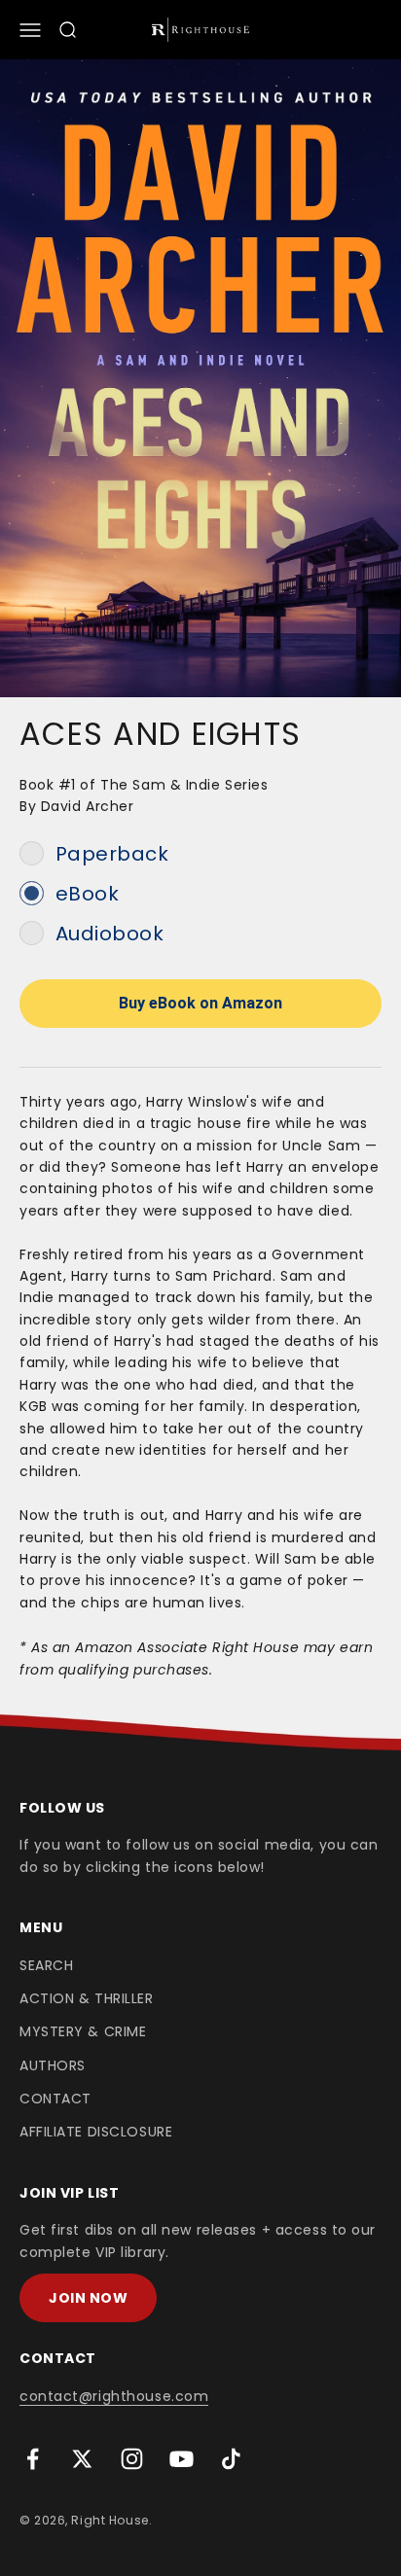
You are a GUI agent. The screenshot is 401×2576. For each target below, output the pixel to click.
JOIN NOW (88, 2298)
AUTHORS (53, 2065)
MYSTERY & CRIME (83, 2031)
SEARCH (46, 1965)
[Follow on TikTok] (231, 2459)
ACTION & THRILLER (87, 1998)
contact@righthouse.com (114, 2396)
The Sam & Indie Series (184, 785)
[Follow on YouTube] (182, 2459)
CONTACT (55, 2099)
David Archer (88, 806)
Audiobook (110, 934)
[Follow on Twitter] (82, 2459)
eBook (88, 894)
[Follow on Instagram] (132, 2459)
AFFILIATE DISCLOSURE (96, 2132)
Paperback (112, 854)
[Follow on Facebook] (33, 2459)
